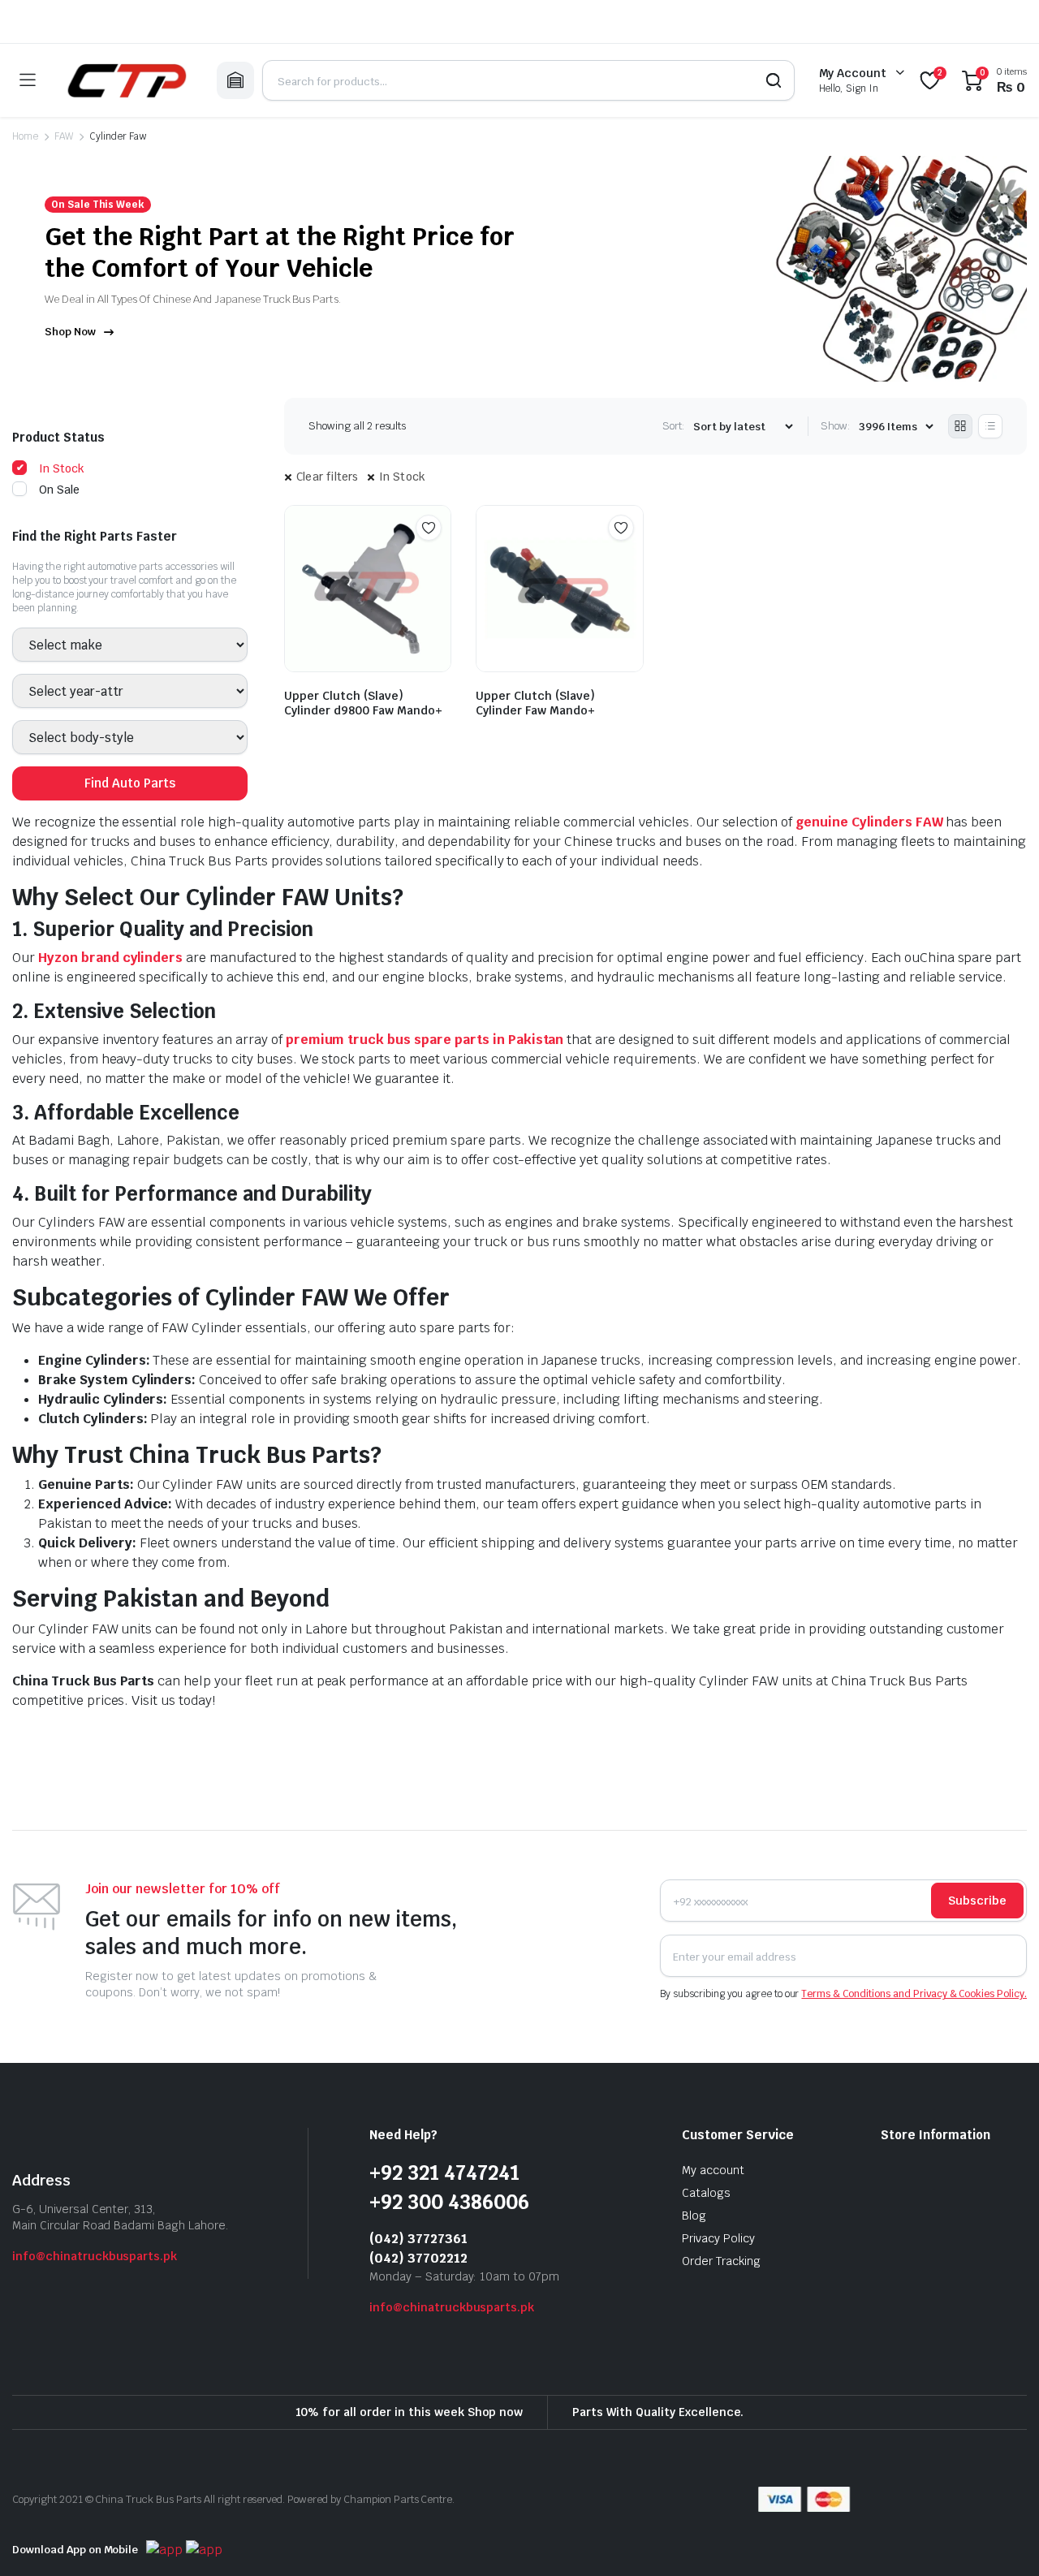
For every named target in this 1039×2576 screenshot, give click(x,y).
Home (25, 136)
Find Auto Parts (130, 784)
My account (713, 2172)
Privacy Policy (718, 2240)
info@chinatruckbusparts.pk (95, 2258)
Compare (437, 559)
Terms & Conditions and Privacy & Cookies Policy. (914, 1996)
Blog (694, 2217)
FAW (64, 136)
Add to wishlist (429, 528)
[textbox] (64, 645)
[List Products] (990, 426)
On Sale (59, 490)
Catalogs (706, 2194)
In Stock (403, 477)
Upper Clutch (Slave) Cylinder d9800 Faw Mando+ (363, 703)
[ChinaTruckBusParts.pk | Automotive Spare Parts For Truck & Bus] (126, 80)
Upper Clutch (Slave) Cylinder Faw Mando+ (535, 703)
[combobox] (130, 645)
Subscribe (977, 1902)
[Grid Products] (960, 426)
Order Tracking (721, 2263)
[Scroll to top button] (1002, 2539)
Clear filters (328, 477)
